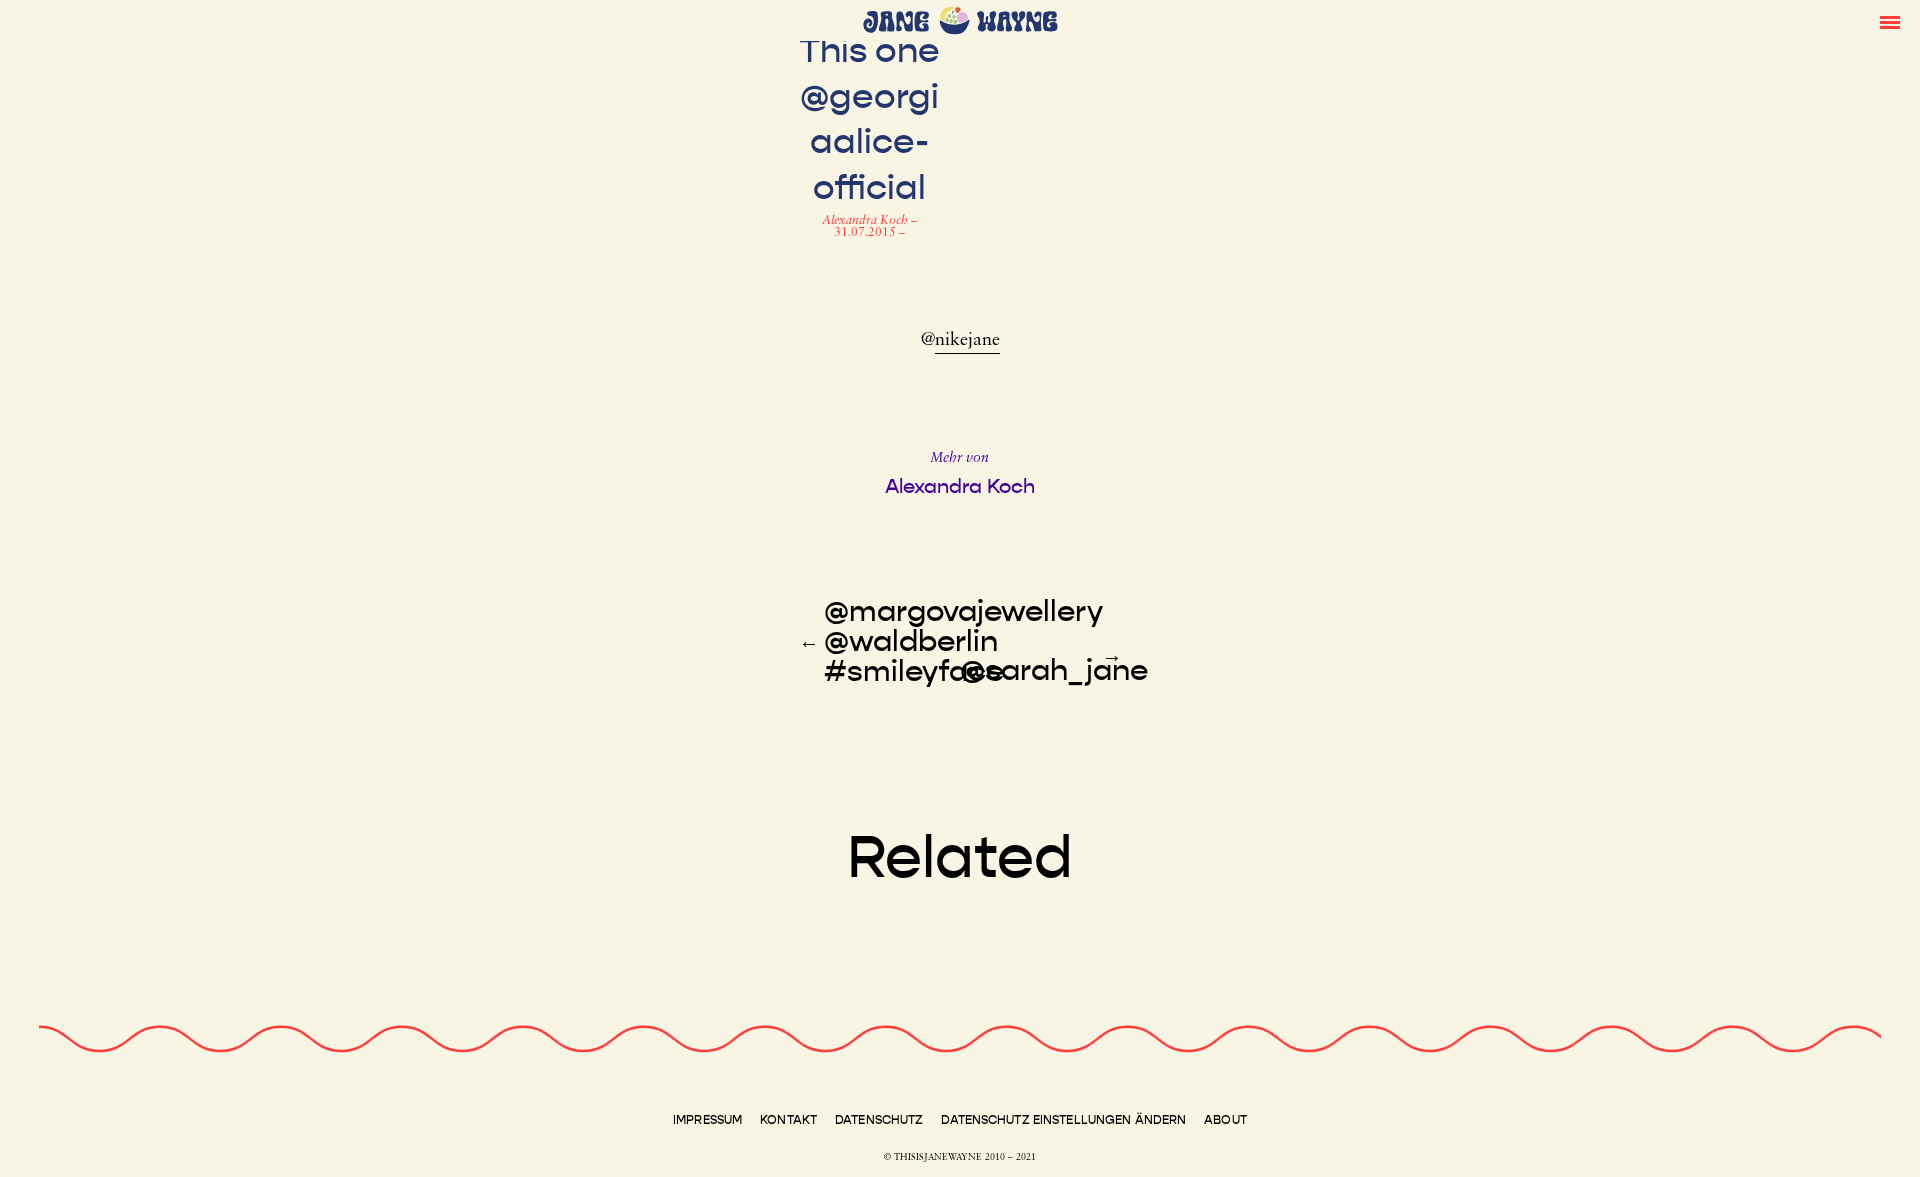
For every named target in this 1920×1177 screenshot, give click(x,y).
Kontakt (788, 1120)
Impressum (707, 1120)
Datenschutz (879, 1120)
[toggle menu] (1890, 21)
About (1225, 1120)
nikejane (967, 341)
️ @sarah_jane (1054, 670)
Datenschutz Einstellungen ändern (1063, 1120)
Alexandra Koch (866, 221)
